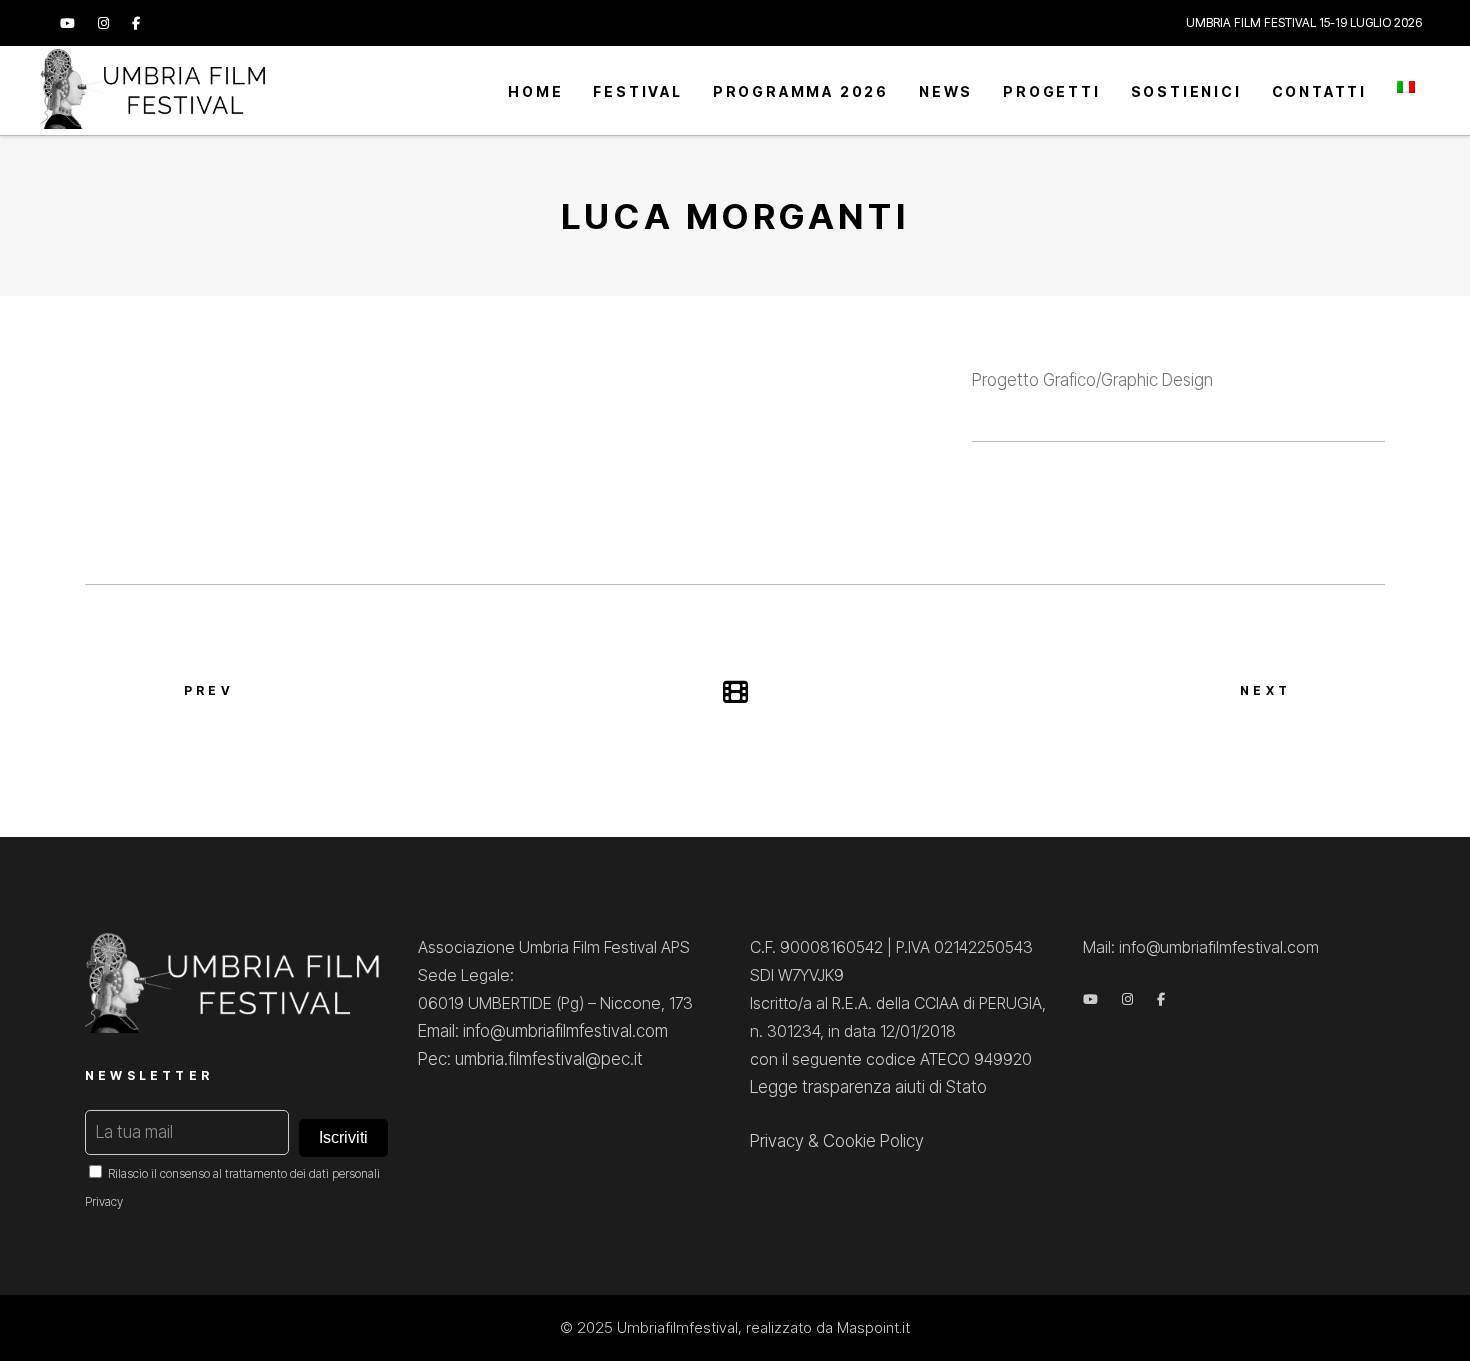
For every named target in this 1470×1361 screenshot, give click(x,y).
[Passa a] (1406, 90)
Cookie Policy (873, 1141)
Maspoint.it (873, 1327)
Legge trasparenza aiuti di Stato (868, 1087)
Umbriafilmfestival (677, 1327)
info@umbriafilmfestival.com (1219, 947)
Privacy (104, 1201)
